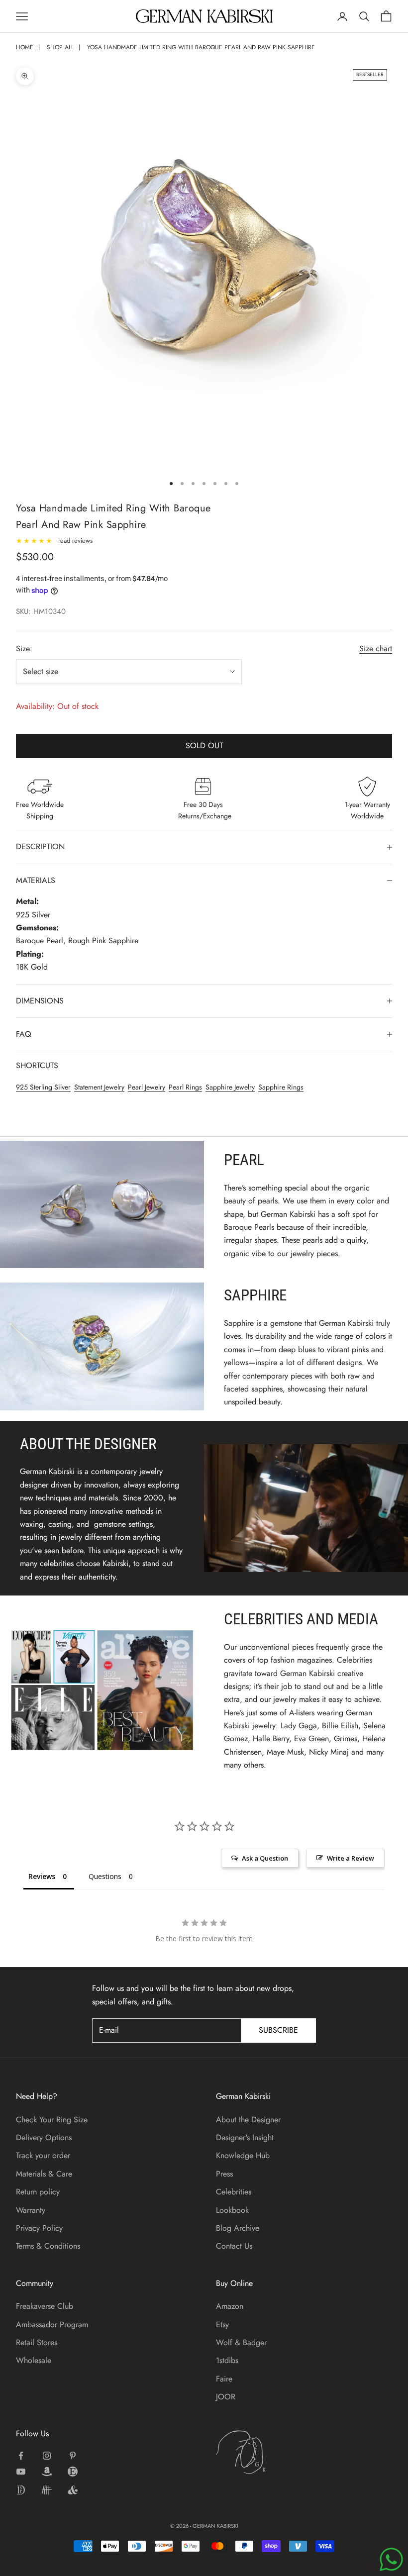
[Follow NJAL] (47, 2490)
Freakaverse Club (45, 2306)
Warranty (31, 2210)
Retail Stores (37, 2342)
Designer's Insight (245, 2137)
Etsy (222, 2325)
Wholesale (34, 2360)
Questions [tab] (105, 1876)
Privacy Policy (39, 2228)
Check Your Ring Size (52, 2120)
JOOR (226, 2397)
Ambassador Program (52, 2325)
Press (224, 2174)
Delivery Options (44, 2137)
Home (25, 47)
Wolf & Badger (241, 2342)
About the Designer (248, 2120)
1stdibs (227, 2360)
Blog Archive (238, 2228)
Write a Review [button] (351, 1858)
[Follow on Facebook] (21, 2456)
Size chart (376, 648)
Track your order (43, 2155)
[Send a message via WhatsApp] (391, 2559)
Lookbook (232, 2210)
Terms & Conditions (48, 2246)
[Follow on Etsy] (73, 2472)
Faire (224, 2379)
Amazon (230, 2306)
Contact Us (234, 2246)
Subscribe (278, 2030)
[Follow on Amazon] (47, 2472)
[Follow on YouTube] (21, 2472)
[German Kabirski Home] (272, 2452)
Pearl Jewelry (147, 1087)
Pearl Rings (185, 1087)
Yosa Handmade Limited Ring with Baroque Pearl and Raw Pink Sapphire (201, 47)
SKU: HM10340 (41, 611)
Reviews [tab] (42, 1876)
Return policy (38, 2192)
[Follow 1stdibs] (21, 2490)
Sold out (204, 745)
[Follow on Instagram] (47, 2456)
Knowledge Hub (243, 2155)
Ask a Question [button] (265, 1858)
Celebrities (234, 2192)
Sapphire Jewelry (230, 1087)
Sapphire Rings (281, 1087)
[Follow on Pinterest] (73, 2456)
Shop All (60, 47)
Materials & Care (44, 2174)
